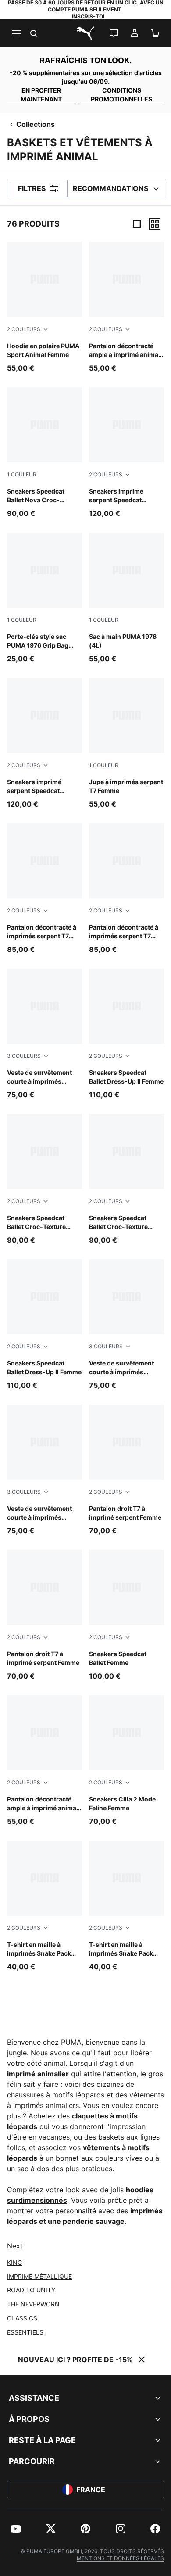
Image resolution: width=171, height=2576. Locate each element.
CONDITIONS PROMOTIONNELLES (121, 95)
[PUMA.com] (85, 33)
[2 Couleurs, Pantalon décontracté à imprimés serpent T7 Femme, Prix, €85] (45, 889)
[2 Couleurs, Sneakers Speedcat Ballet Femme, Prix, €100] (126, 1616)
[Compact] (137, 224)
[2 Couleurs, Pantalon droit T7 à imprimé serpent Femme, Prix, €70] (126, 1470)
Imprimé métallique (39, 2276)
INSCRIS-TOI (88, 16)
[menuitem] (16, 2529)
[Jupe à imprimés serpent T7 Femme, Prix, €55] (126, 744)
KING (14, 2262)
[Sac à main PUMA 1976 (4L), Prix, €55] (126, 598)
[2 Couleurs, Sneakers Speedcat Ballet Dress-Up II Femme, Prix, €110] (126, 1034)
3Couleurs (24, 1056)
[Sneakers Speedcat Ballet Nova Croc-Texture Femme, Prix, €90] (45, 453)
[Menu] (16, 33)
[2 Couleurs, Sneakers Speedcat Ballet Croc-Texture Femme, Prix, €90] (45, 1180)
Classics (22, 2318)
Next (15, 2246)
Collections (36, 124)
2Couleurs (24, 329)
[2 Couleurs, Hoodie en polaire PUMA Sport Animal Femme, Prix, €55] (45, 308)
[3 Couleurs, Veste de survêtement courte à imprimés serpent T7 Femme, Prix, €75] (45, 1034)
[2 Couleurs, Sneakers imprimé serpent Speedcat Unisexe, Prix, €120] (126, 453)
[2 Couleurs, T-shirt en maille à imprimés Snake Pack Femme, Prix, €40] (45, 1906)
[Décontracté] (155, 224)
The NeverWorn (33, 2304)
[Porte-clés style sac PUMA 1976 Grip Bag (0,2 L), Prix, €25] (45, 598)
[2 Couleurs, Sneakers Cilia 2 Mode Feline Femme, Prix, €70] (126, 1761)
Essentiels (25, 2332)
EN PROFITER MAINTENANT (41, 95)
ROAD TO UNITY (31, 2290)
